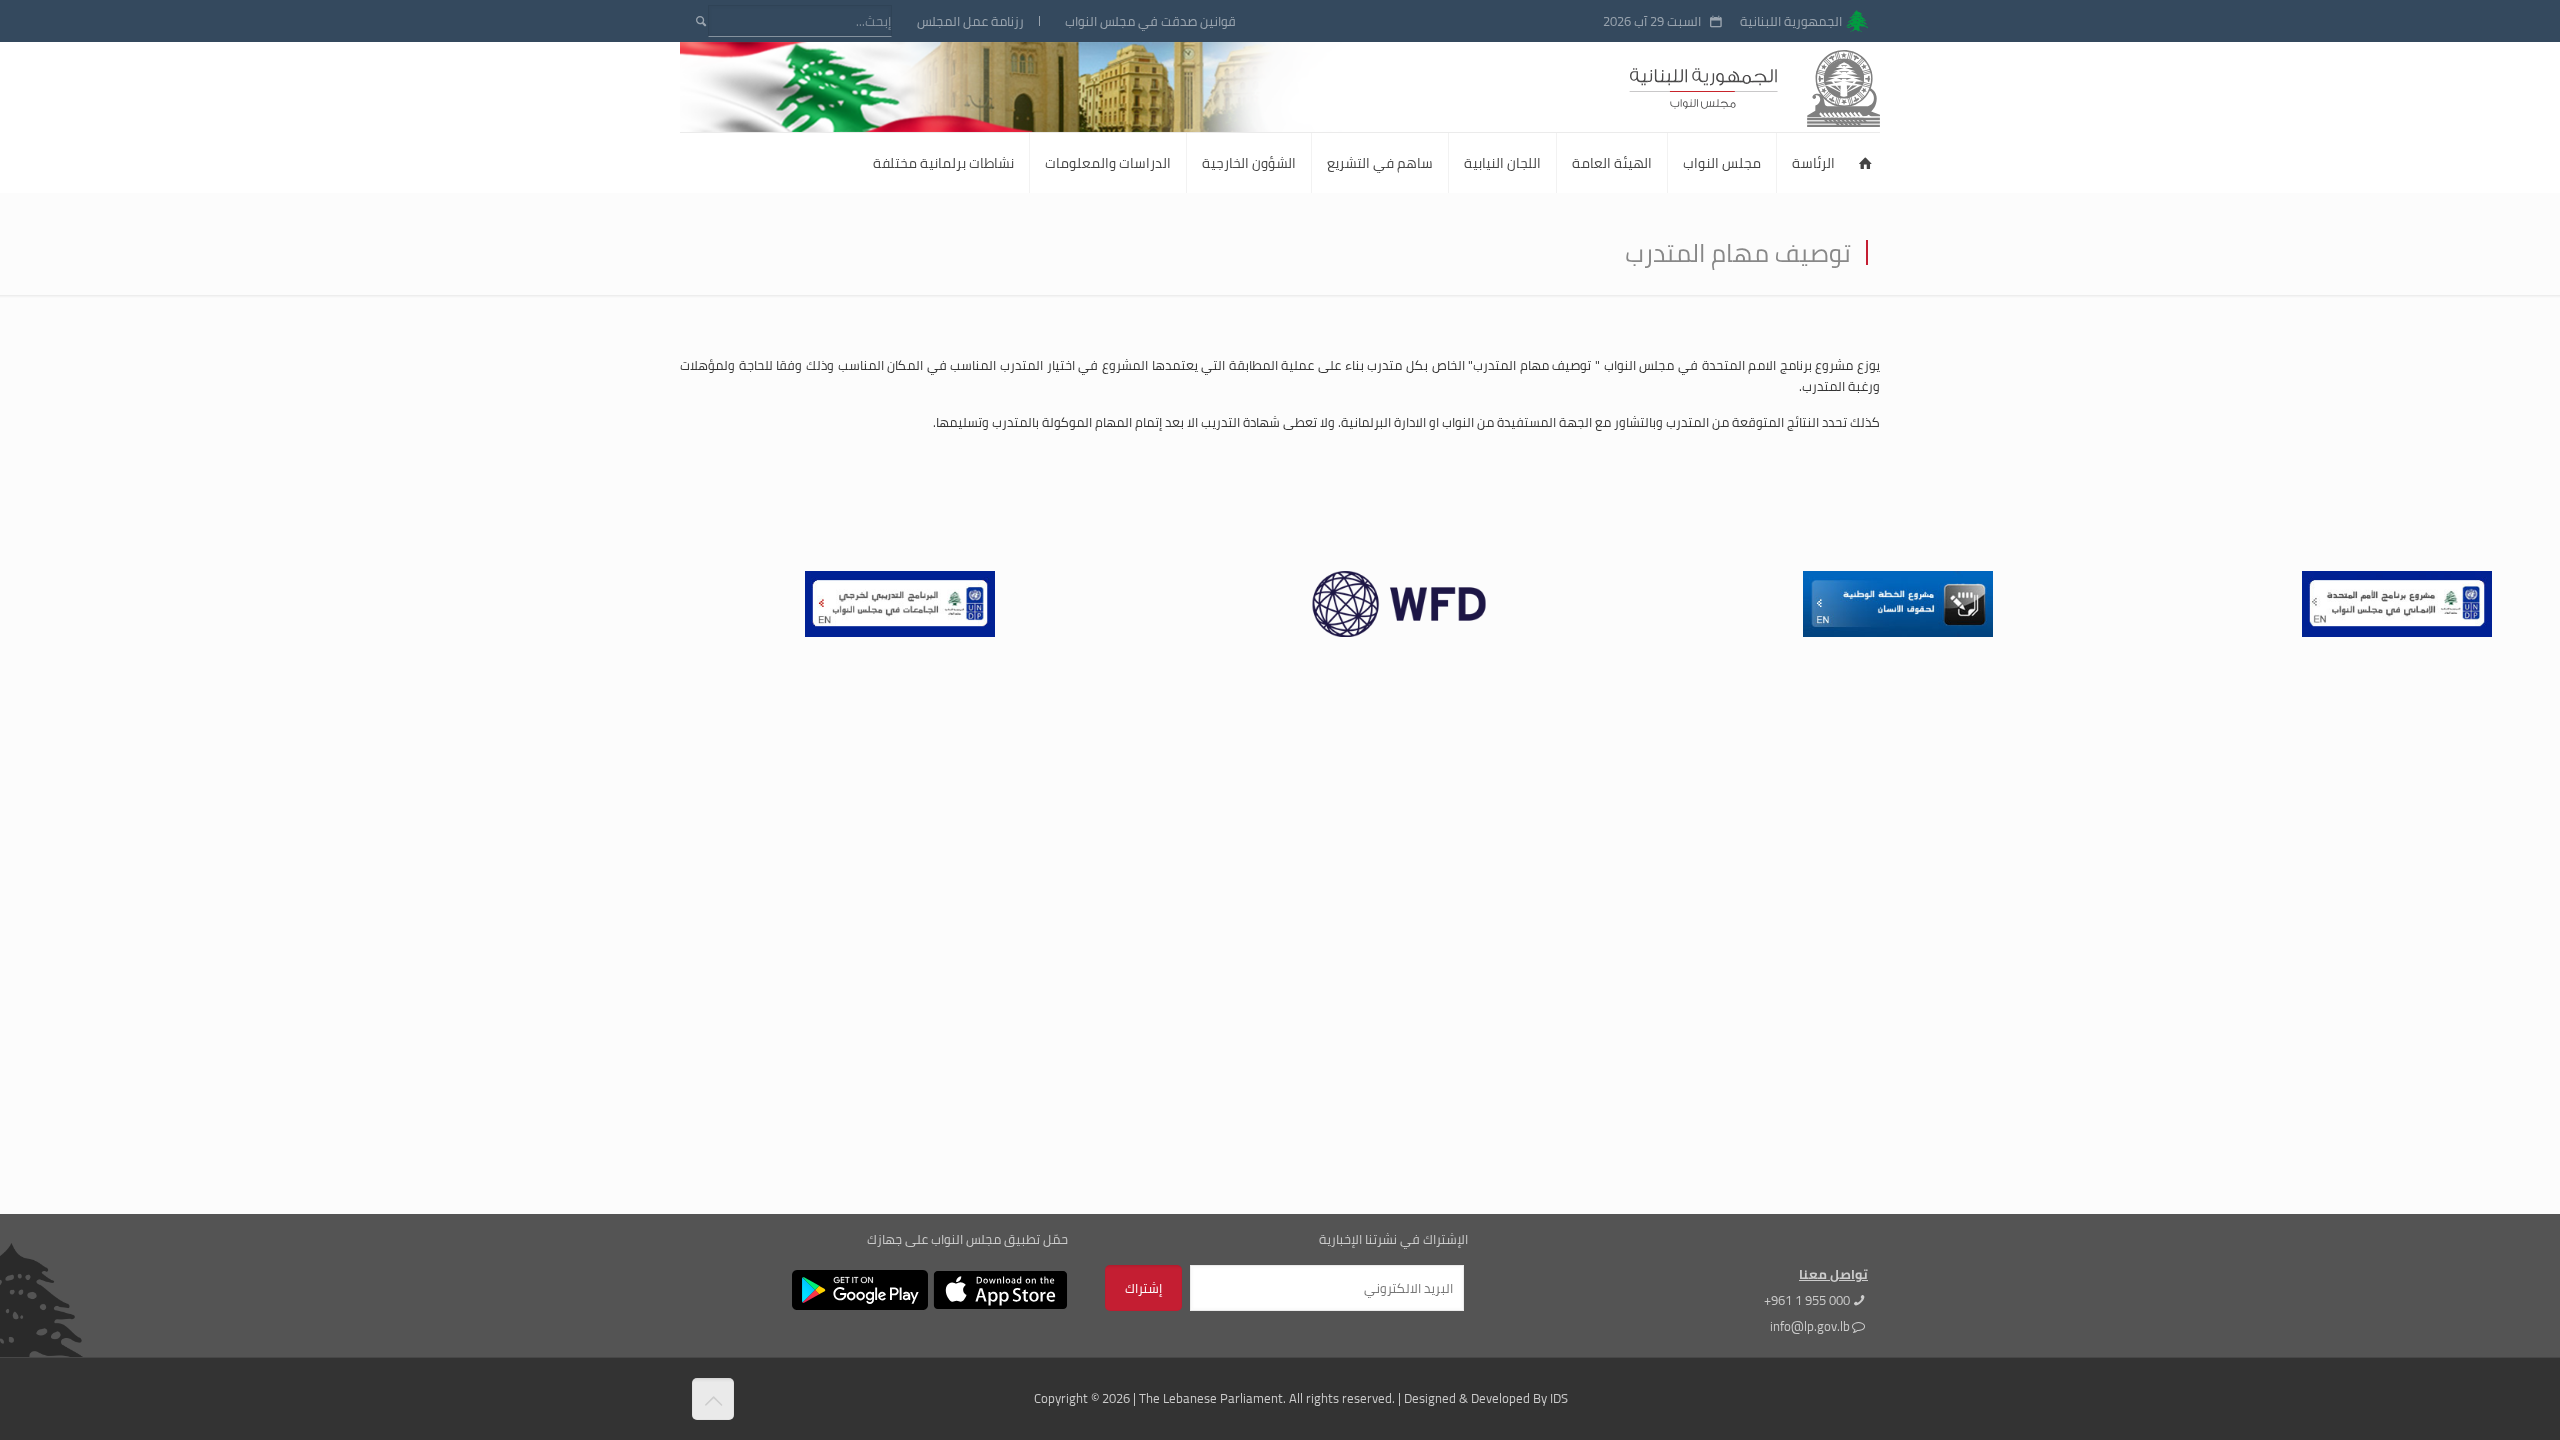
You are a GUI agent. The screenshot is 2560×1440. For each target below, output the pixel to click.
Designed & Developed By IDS (1486, 1398)
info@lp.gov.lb (1810, 1326)
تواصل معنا (1833, 1274)
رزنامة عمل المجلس (970, 21)
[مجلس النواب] (1790, 87)
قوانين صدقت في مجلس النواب (1150, 21)
